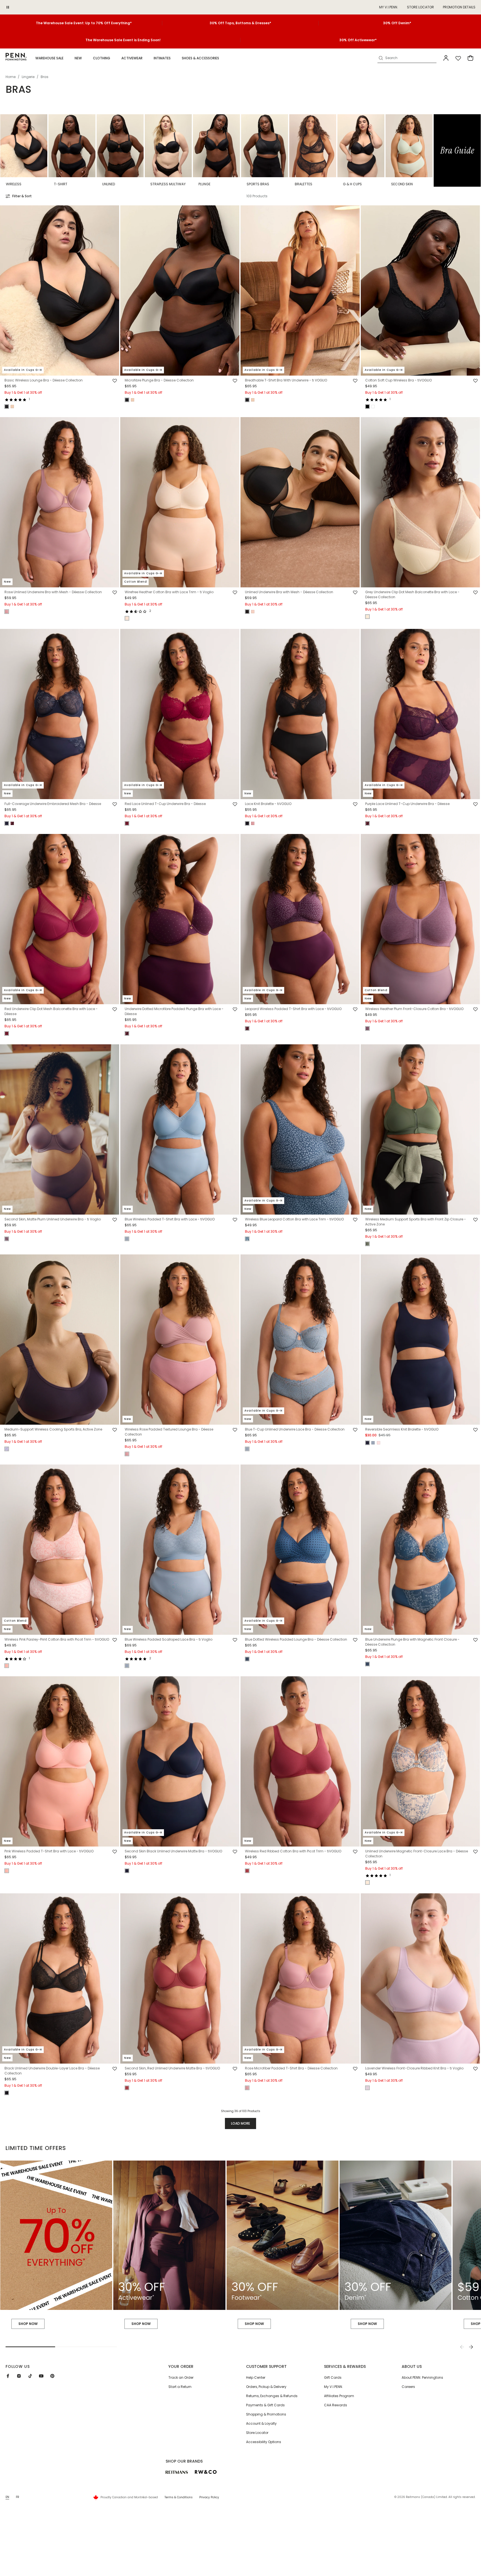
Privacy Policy (209, 2497)
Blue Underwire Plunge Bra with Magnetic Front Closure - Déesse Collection (412, 1642)
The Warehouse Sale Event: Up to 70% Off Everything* (84, 23)
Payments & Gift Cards (265, 2405)
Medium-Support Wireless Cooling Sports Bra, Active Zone (53, 1429)
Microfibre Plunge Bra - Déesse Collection (159, 380)
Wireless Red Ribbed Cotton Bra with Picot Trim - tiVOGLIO (293, 1851)
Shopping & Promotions (266, 2414)
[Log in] (446, 58)
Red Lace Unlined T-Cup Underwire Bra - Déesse (165, 804)
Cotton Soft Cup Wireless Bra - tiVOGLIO (398, 380)
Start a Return (180, 2387)
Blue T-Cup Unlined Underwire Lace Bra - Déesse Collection (295, 1429)
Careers (408, 2387)
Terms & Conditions (179, 2497)
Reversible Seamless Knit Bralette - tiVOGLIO (402, 1429)
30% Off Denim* (397, 23)
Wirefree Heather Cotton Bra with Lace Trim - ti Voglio (169, 592)
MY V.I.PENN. (389, 7)
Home (11, 77)
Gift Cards (333, 2377)
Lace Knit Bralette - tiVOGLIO (268, 804)
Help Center (256, 2377)
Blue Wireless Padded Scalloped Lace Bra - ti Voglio (169, 1639)
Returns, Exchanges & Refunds (272, 2396)
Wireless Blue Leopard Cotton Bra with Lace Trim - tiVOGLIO (294, 1219)
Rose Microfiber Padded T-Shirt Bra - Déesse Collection (291, 2068)
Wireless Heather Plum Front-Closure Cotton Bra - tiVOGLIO (414, 1009)
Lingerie (28, 77)
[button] (49, 58)
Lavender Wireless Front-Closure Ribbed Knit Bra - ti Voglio (414, 2068)
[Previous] (462, 2347)
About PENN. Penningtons (422, 2377)
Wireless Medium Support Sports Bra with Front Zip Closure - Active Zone (416, 1222)
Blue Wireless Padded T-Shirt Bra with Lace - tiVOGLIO (170, 1219)
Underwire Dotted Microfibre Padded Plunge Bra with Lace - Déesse (174, 1012)
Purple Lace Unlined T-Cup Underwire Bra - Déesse (407, 804)
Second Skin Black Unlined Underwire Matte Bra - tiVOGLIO (173, 1851)
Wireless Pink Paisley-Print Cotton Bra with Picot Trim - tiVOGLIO (57, 1639)
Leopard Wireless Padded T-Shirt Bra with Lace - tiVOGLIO (293, 1009)
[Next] (471, 2347)
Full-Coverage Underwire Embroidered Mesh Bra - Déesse (53, 804)
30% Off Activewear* (358, 40)
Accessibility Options (264, 2442)
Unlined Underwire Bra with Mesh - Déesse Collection (289, 592)
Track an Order (181, 2377)
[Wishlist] (458, 58)
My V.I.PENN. (333, 2387)
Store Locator (420, 7)
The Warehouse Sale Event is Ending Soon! (123, 40)
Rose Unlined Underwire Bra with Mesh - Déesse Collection (53, 592)
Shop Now (141, 2324)
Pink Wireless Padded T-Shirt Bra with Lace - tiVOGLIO (49, 1851)
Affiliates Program (339, 2396)
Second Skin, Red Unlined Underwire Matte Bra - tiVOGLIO (172, 2068)
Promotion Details (459, 7)
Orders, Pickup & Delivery (266, 2387)
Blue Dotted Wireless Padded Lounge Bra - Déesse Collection (296, 1639)
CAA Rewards (336, 2405)
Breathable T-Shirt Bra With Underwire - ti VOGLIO (286, 380)
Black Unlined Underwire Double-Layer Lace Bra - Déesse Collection (52, 2071)
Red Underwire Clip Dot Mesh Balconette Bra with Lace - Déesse (51, 1012)
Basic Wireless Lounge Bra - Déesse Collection (44, 380)
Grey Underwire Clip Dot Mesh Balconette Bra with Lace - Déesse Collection (412, 594)
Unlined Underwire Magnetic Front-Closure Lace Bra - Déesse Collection (417, 1854)
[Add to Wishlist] (115, 381)
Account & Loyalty (261, 2423)
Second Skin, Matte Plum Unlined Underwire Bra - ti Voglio (53, 1219)
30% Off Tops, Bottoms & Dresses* (240, 23)
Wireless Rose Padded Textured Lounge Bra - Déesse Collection (169, 1432)
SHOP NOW (28, 2324)
